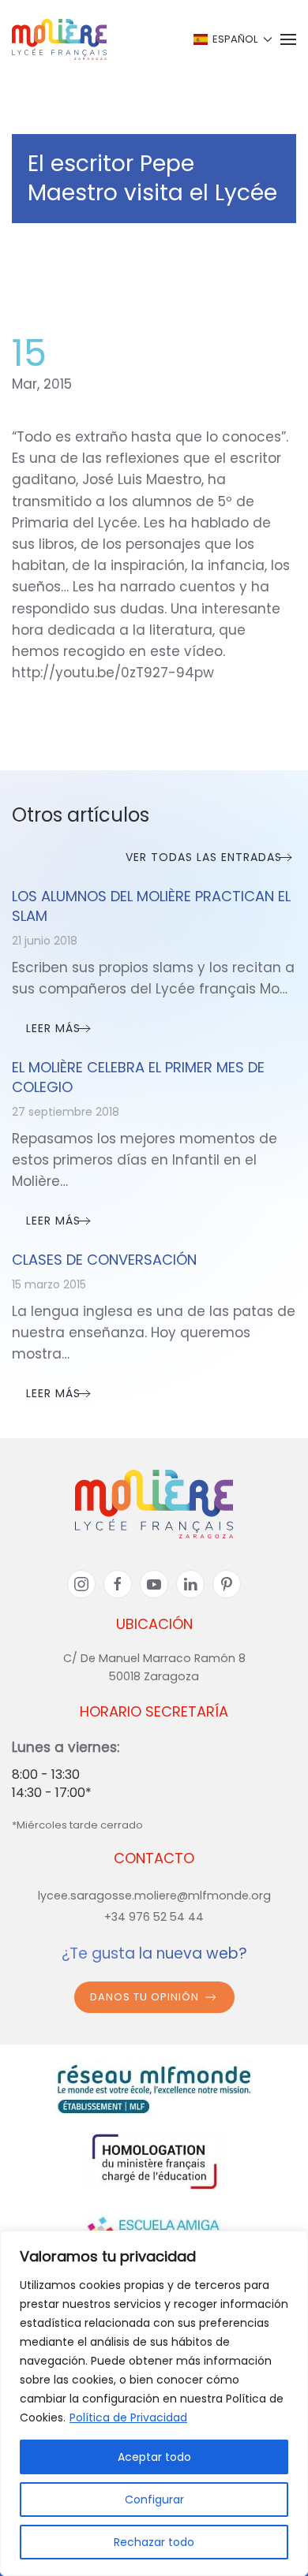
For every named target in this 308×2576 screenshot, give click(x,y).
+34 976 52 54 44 (154, 1917)
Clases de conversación (104, 1260)
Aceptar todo (154, 2457)
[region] (154, 2403)
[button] (232, 39)
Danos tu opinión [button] (145, 1997)
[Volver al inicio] (59, 39)
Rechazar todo (154, 2542)
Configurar (154, 2500)
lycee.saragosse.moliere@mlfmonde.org (154, 1896)
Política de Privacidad (128, 2418)
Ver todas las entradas (204, 857)
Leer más (53, 1028)
